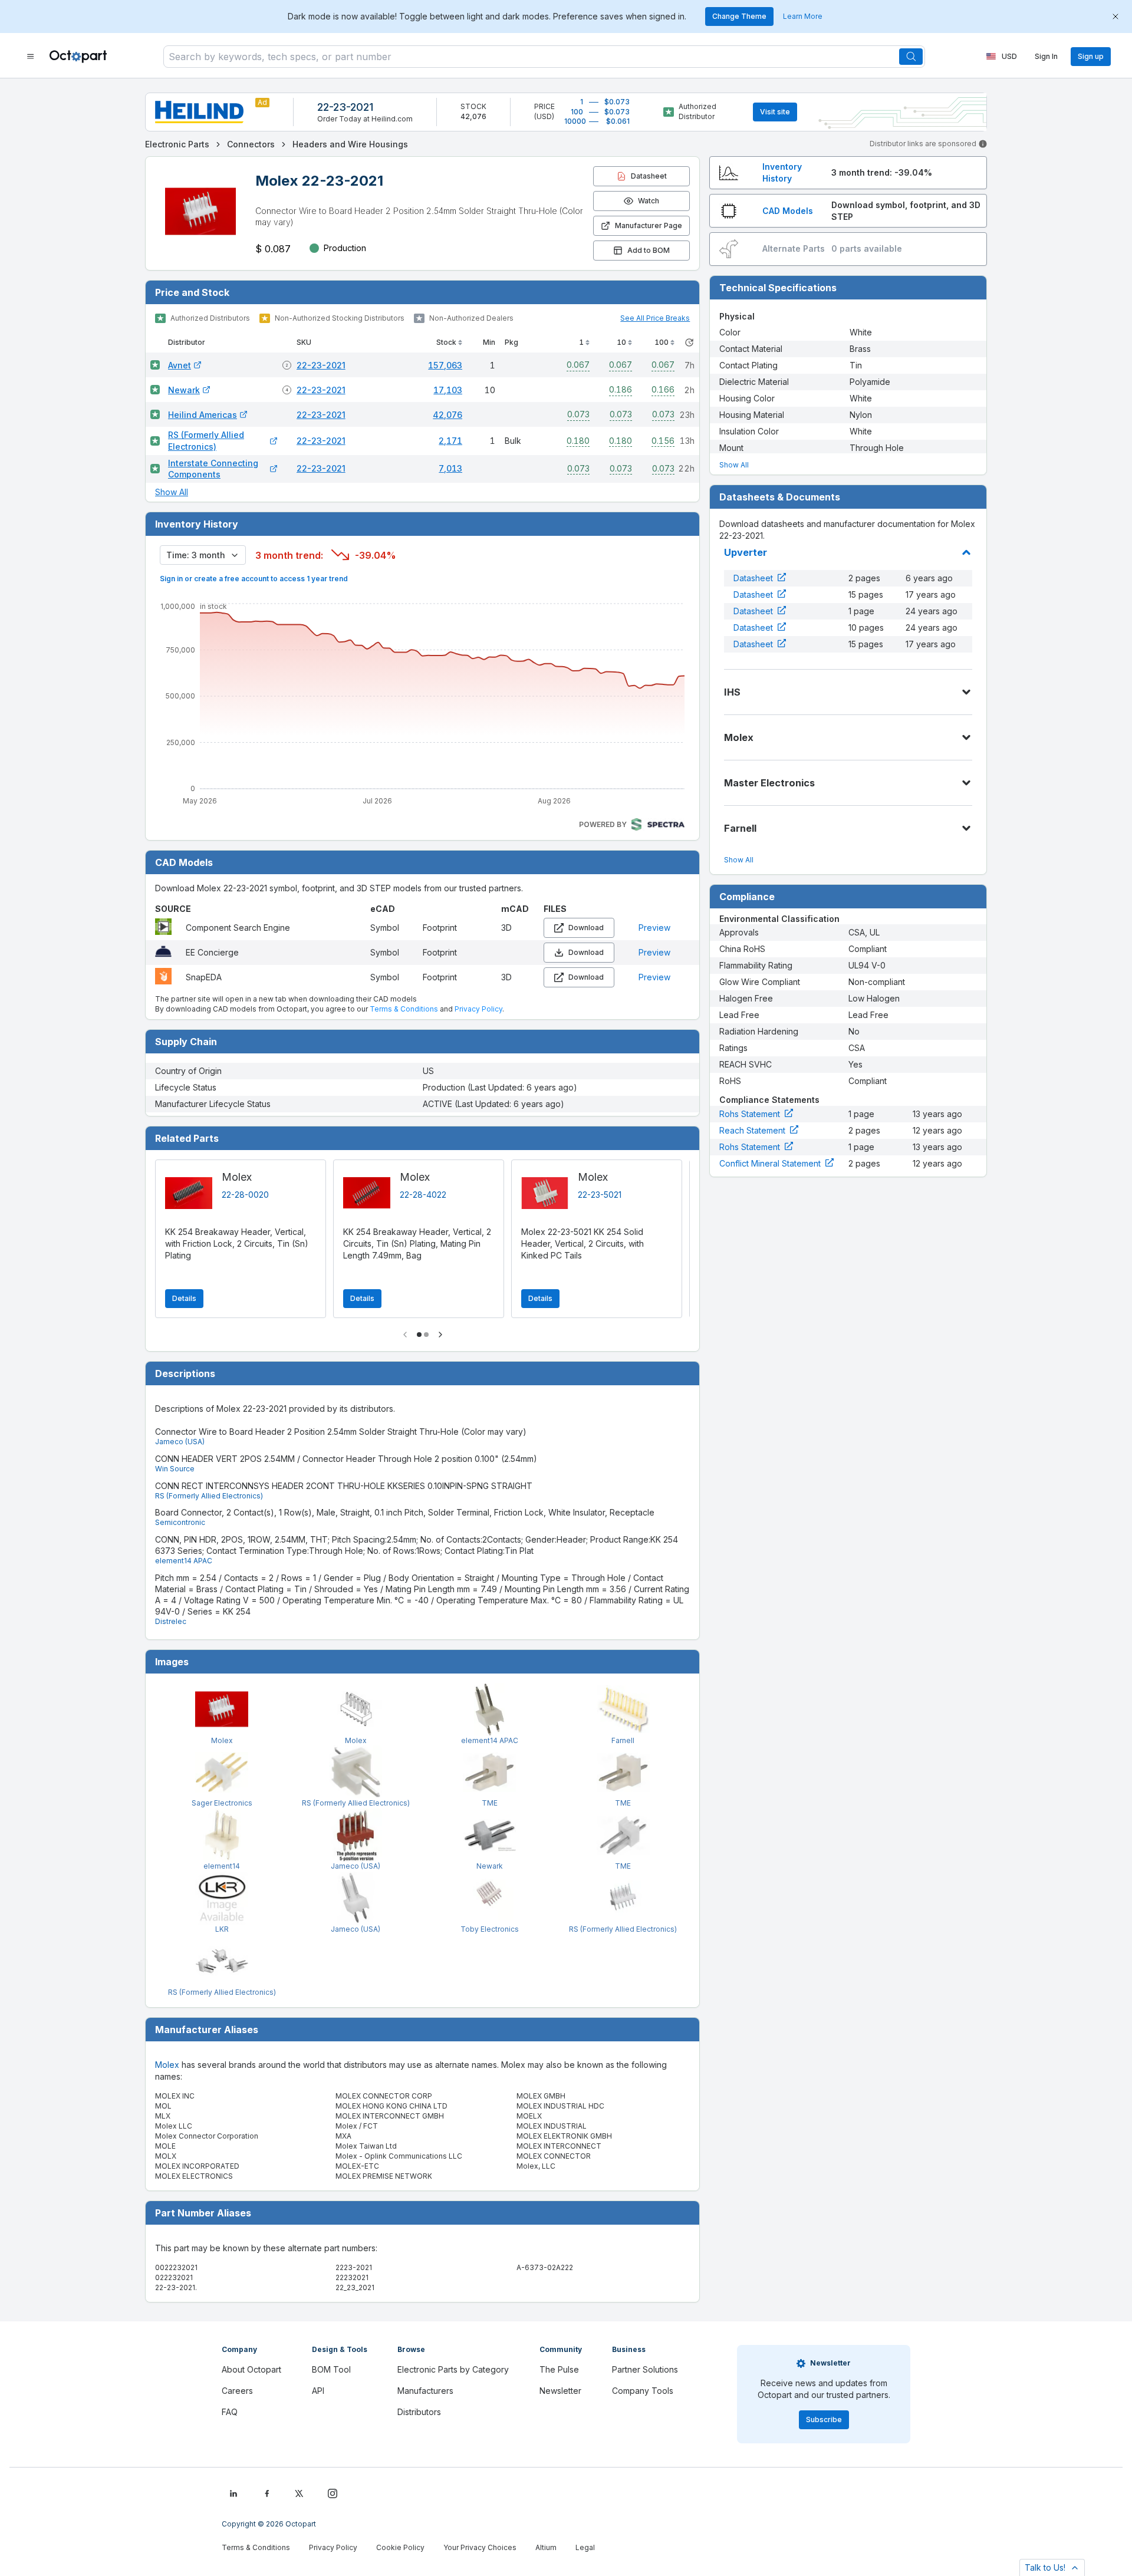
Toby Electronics (490, 1929)
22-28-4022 (423, 1195)
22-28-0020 (245, 1195)
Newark (184, 390)
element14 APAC (184, 1561)
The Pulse (559, 2369)
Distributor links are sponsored (923, 144)
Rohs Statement (750, 1114)
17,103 (448, 390)
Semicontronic (180, 1522)
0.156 (663, 441)
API (318, 2391)
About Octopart (251, 2369)
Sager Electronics (222, 1803)
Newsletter (560, 2391)
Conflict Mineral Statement (770, 1163)
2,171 (450, 441)
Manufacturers (425, 2391)
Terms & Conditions (404, 1009)
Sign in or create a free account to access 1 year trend (254, 579)
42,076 (447, 415)
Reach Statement (752, 1130)
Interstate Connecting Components (213, 469)
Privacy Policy (478, 1009)
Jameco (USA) (180, 1442)
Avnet (180, 365)
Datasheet (753, 578)
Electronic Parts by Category (453, 2369)
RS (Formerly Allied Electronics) (206, 441)
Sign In (1046, 56)
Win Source (175, 1469)
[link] (177, 144)
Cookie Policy (400, 2547)
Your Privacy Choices (480, 2547)
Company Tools (643, 2391)
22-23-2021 (345, 107)
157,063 (445, 365)
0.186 (621, 389)
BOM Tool (331, 2369)
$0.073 (617, 102)
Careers (237, 2391)
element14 (222, 1866)
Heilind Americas (203, 415)
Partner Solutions (645, 2369)
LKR (222, 1929)
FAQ (230, 2412)
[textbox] (531, 57)
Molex (222, 1740)
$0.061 (618, 121)
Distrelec (171, 1621)
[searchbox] (544, 57)
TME (490, 1803)
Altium (546, 2547)
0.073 (578, 414)
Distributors (419, 2412)
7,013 (450, 468)
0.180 (578, 441)
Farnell (623, 1740)
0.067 (578, 365)
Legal (585, 2547)
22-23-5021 (600, 1195)
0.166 (663, 389)
